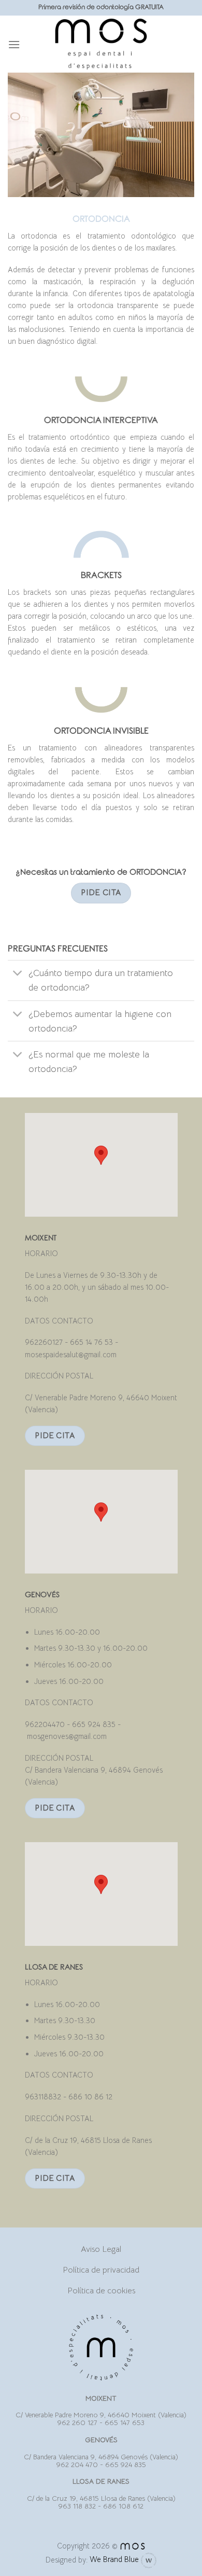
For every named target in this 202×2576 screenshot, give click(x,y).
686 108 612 (123, 2506)
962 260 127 (77, 2423)
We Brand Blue (115, 2559)
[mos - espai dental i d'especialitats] (101, 44)
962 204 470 (77, 2465)
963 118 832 (77, 2506)
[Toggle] (18, 974)
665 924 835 (126, 2465)
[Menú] (14, 44)
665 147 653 (125, 2423)
